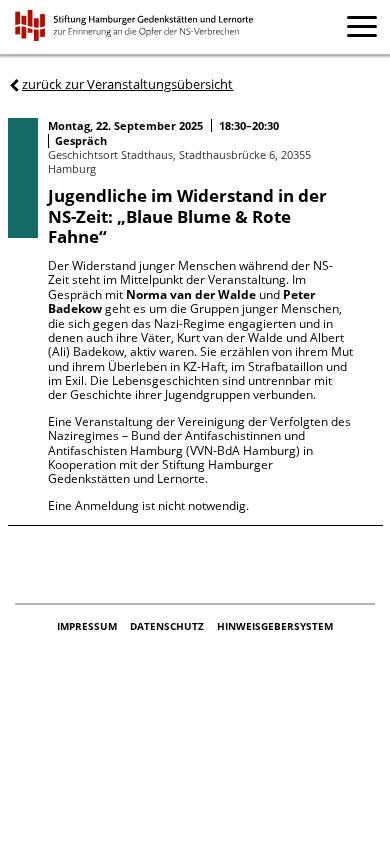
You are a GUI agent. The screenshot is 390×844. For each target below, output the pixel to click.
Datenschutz (168, 626)
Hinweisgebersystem (275, 626)
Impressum (88, 626)
